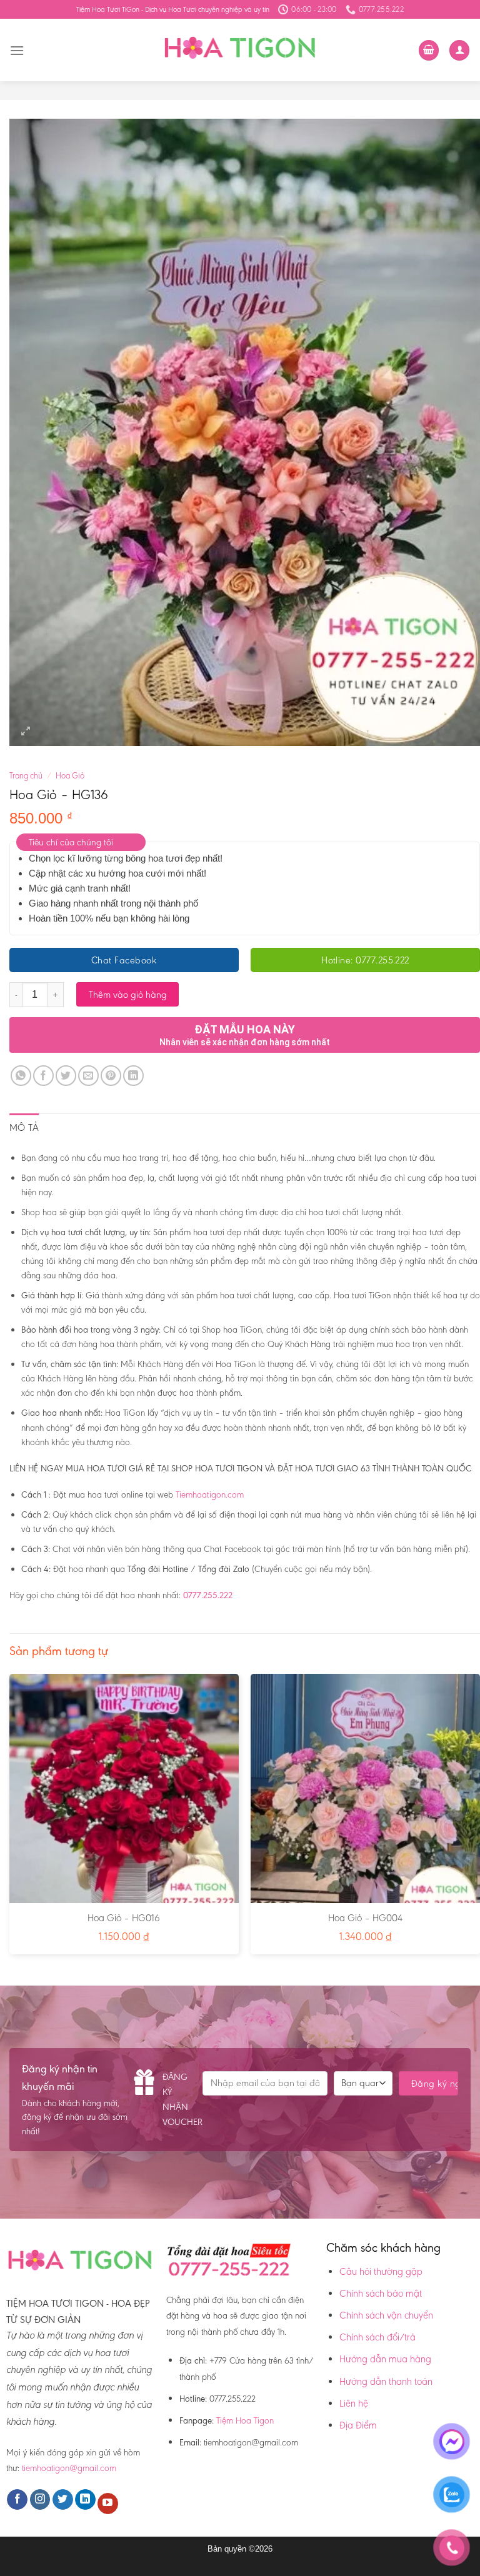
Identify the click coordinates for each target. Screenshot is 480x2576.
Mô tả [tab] (24, 1127)
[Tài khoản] (459, 50)
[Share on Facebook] (43, 1076)
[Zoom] (26, 731)
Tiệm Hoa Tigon (245, 2420)
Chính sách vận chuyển (386, 2315)
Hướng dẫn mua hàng (385, 2359)
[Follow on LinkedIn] (85, 2500)
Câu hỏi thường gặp (381, 2271)
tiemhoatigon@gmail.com (69, 2468)
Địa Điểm (358, 2425)
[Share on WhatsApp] (21, 1076)
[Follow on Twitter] (63, 2500)
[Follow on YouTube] (108, 2504)
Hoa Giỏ (70, 776)
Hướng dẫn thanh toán (386, 2381)
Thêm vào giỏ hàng (128, 994)
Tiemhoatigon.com (210, 1494)
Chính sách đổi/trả (377, 2337)
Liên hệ (354, 2403)
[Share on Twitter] (66, 1076)
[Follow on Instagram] (40, 2500)
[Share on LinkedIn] (133, 1076)
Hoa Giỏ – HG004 (365, 1918)
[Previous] (10, 1819)
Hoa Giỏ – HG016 (124, 1918)
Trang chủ (26, 776)
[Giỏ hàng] (429, 50)
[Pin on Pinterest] (111, 1076)
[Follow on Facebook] (17, 2500)
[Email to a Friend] (88, 1076)
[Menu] (17, 50)
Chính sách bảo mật (381, 2293)
